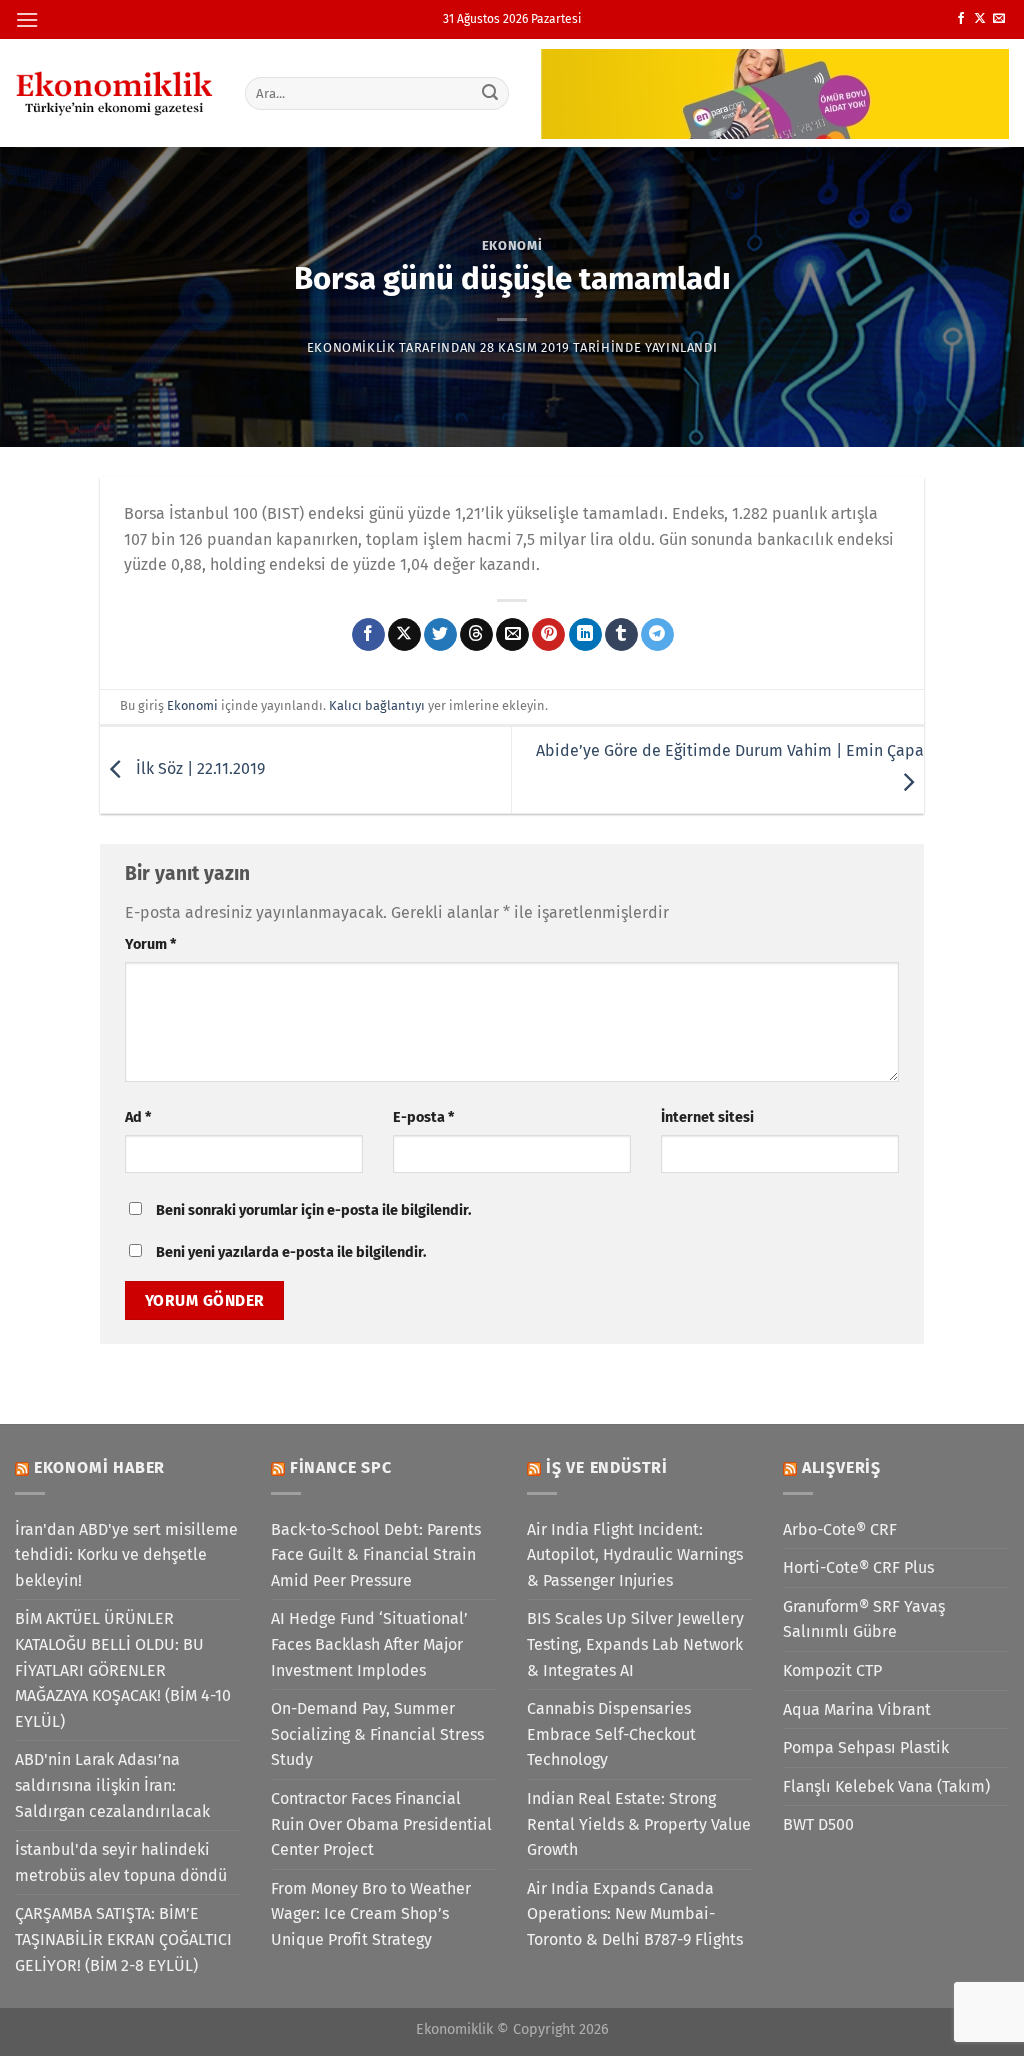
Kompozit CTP (832, 1670)
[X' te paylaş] (404, 635)
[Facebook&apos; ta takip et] (961, 19)
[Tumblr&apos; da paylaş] (621, 635)
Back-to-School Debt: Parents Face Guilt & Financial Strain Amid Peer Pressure (376, 1555)
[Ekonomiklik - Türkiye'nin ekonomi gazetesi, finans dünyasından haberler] (115, 93)
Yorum (150, 944)
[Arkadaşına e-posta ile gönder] (512, 635)
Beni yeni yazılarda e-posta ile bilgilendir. (291, 1252)
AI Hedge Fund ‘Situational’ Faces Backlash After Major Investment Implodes (369, 1644)
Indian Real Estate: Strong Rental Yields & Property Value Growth (639, 1824)
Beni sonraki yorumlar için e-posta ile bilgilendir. (313, 1210)
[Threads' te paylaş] (476, 635)
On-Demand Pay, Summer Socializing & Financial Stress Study (377, 1734)
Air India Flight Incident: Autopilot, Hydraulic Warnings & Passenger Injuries (635, 1555)
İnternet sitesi (707, 1117)
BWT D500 (818, 1824)
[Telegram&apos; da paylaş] (657, 635)
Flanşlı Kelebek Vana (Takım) (886, 1786)
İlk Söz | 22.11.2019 (198, 769)
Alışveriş (841, 1467)
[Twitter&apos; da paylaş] (440, 635)
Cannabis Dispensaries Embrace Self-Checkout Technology (611, 1734)
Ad (138, 1117)
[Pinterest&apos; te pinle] (548, 635)
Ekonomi (512, 245)
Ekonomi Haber (99, 1467)
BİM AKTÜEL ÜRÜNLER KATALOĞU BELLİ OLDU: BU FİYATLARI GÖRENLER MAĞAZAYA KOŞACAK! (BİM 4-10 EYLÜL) (123, 1669)
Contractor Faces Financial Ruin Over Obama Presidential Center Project (381, 1824)
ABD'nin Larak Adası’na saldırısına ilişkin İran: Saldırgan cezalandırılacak (112, 1785)
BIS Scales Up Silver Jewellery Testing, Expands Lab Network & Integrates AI (635, 1644)
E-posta (423, 1117)
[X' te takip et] (980, 19)
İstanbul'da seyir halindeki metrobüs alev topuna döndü (121, 1862)
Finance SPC (341, 1467)
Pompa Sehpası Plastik (866, 1747)
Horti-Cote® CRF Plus (858, 1567)
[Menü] (27, 19)
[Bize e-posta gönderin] (999, 19)
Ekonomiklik (351, 347)
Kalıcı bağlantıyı (377, 705)
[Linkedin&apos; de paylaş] (585, 635)
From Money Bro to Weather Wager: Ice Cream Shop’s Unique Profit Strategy (371, 1914)
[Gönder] (490, 93)
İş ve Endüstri (607, 1467)
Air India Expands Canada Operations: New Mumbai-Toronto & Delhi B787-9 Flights (635, 1914)
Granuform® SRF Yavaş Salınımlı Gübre (864, 1619)
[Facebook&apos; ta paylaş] (368, 635)
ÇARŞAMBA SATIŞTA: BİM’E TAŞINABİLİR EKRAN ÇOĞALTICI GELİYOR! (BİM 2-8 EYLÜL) (123, 1939)
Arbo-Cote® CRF (840, 1529)
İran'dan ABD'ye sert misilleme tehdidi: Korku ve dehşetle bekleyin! (126, 1555)
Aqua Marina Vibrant (857, 1709)
